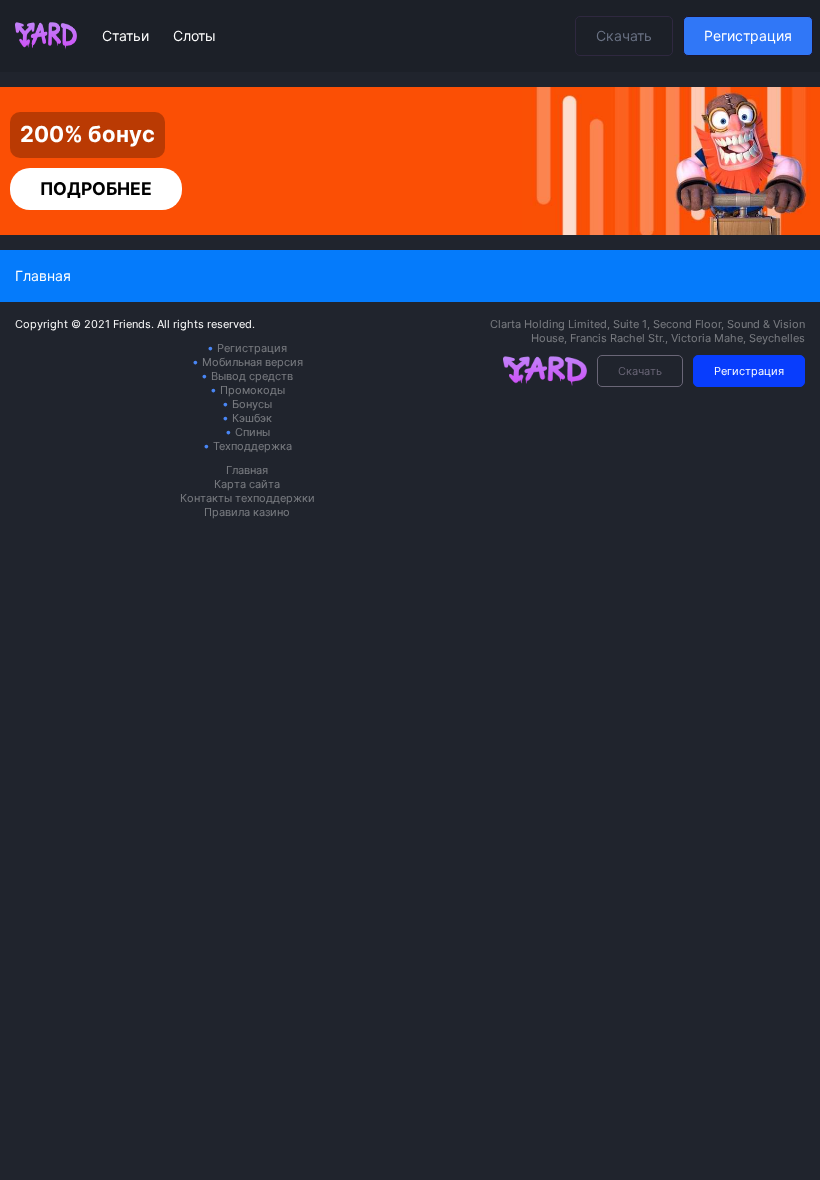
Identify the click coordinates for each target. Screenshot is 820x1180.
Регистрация (748, 35)
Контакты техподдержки (247, 498)
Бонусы (252, 404)
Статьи (127, 35)
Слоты (194, 35)
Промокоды (252, 390)
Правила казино (247, 512)
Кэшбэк (252, 418)
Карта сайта (247, 484)
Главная (247, 470)
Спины (252, 432)
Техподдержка (252, 446)
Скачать (624, 35)
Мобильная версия (252, 362)
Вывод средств (252, 376)
